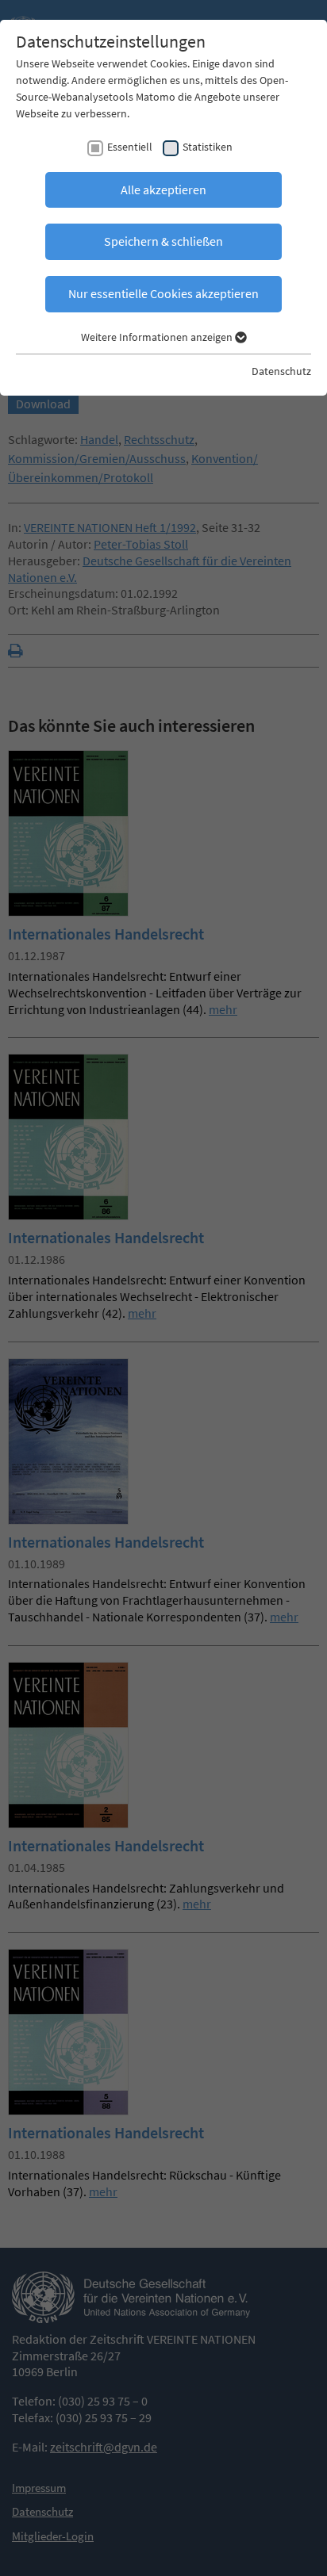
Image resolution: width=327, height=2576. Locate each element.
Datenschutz (281, 371)
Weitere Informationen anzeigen (158, 337)
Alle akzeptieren (163, 189)
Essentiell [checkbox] (130, 147)
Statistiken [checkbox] (208, 147)
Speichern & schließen (163, 241)
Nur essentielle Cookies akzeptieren (163, 293)
